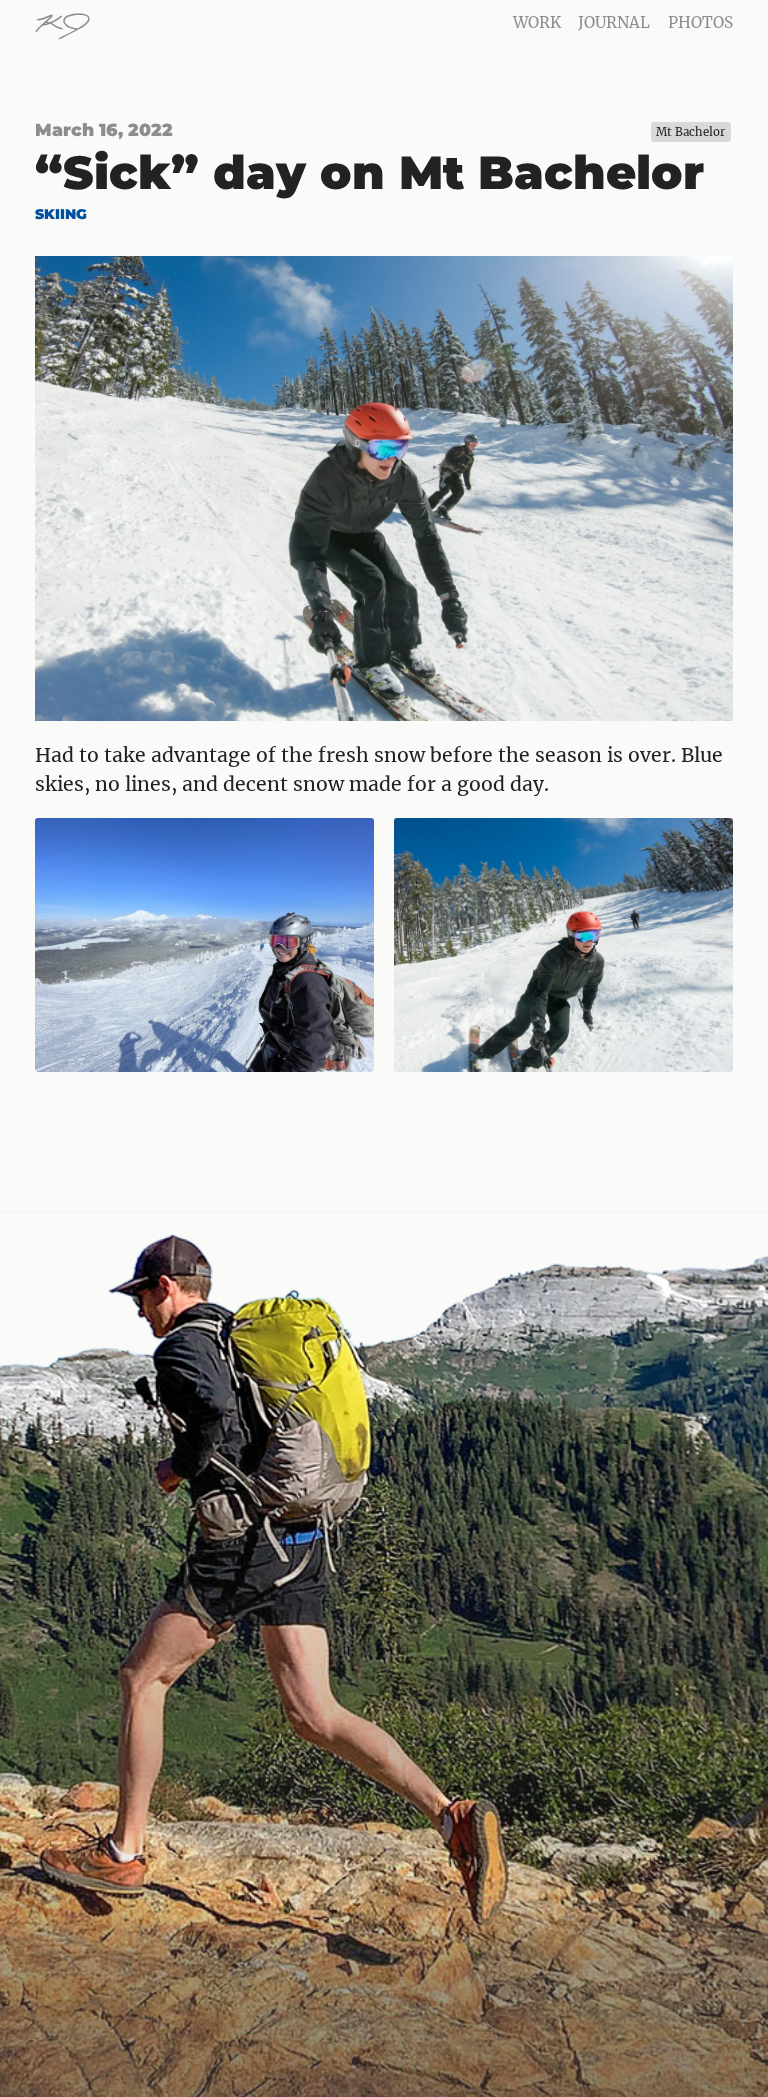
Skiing (61, 214)
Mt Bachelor (690, 132)
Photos (700, 22)
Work (537, 22)
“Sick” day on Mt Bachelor (369, 172)
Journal (614, 22)
